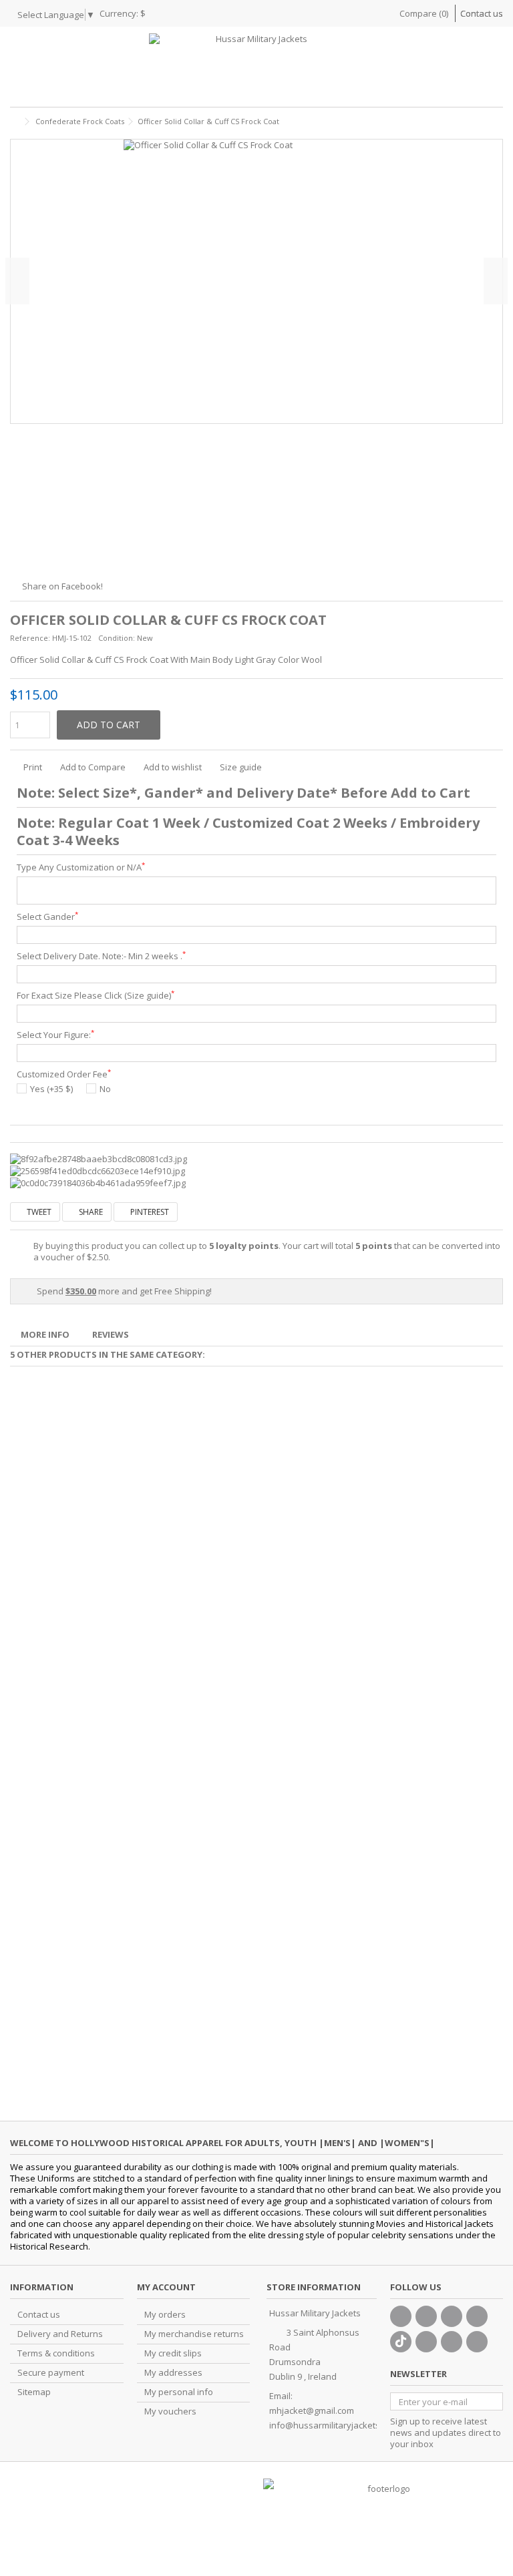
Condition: (117, 638)
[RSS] (477, 2342)
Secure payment (51, 2373)
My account (166, 2287)
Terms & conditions (56, 2353)
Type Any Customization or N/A (81, 867)
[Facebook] (401, 2316)
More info (45, 1334)
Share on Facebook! (62, 586)
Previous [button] (17, 281)
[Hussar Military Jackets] (256, 67)
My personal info (179, 2392)
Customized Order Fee (64, 1074)
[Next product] (498, 119)
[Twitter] (426, 2316)
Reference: (30, 638)
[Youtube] (477, 2316)
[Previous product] (484, 119)
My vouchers (170, 2411)
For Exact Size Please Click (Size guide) (96, 996)
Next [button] (496, 281)
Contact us (482, 13)
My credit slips (173, 2353)
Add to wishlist (173, 767)
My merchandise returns (194, 2334)
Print (32, 767)
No (105, 1089)
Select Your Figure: (55, 1035)
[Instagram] (452, 2342)
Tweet (38, 1212)
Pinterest (149, 1212)
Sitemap (34, 2392)
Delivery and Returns (60, 2334)
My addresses (173, 2373)
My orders (165, 2315)
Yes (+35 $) (51, 1089)
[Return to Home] (14, 122)
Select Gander (47, 917)
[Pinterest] (426, 2342)
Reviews (111, 1334)
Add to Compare (93, 767)
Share (90, 1212)
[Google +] (452, 2316)
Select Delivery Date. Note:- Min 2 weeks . (101, 956)
